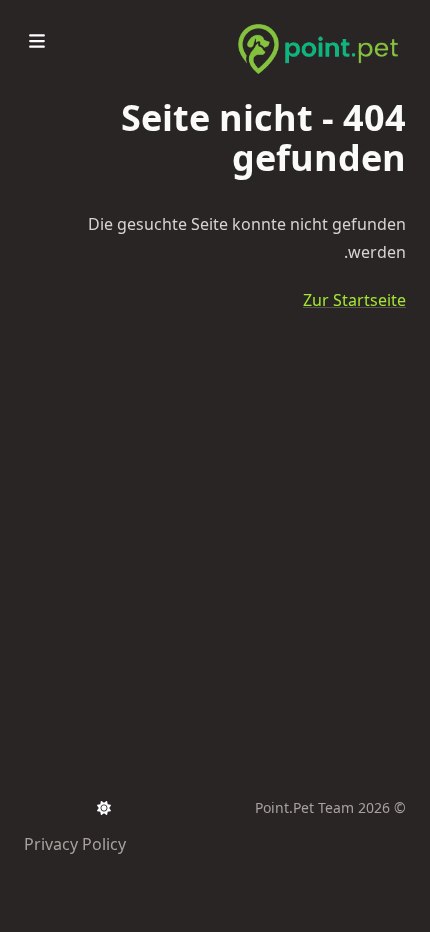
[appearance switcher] (104, 808)
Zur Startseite (354, 300)
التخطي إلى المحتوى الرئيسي (281, 18)
